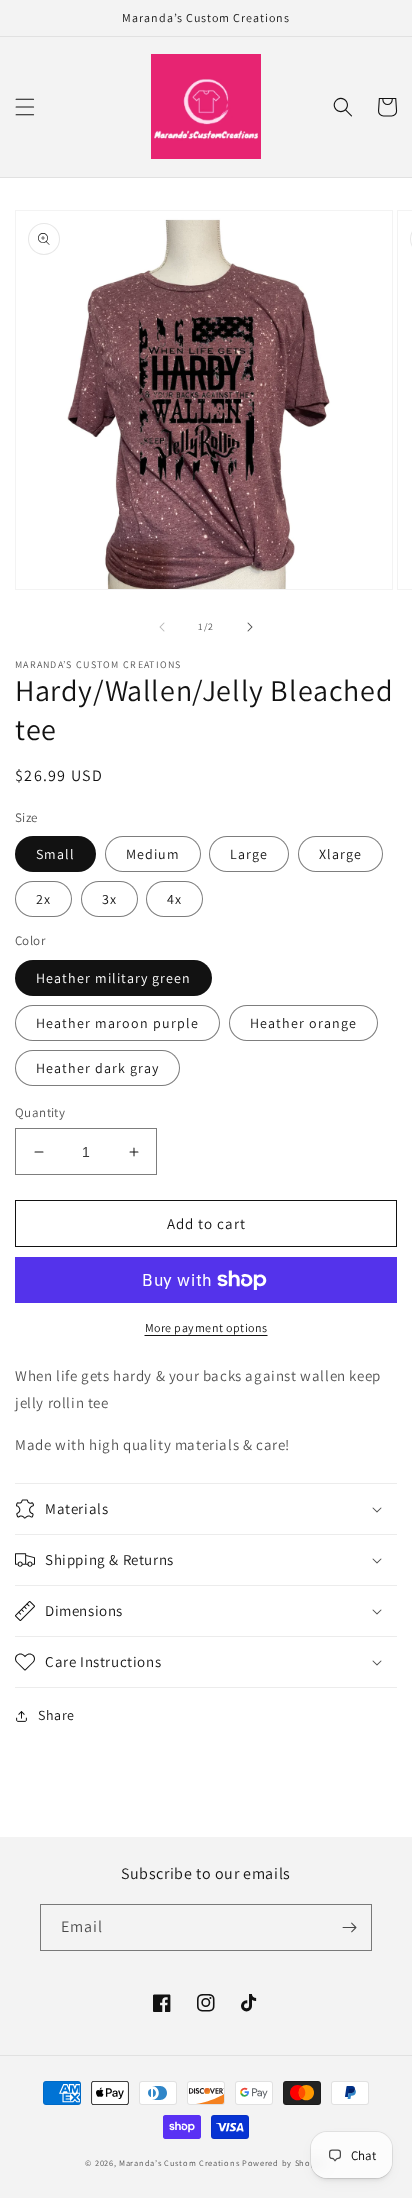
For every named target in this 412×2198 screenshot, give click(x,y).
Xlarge (340, 854)
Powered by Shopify (284, 2162)
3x (109, 899)
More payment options (206, 1327)
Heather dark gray (97, 1068)
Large (249, 854)
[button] (25, 107)
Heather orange (303, 1023)
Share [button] (56, 1715)
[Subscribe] (349, 1927)
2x (43, 899)
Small (55, 854)
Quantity (40, 1112)
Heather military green (113, 978)
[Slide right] (250, 627)
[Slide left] (162, 627)
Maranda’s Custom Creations (179, 2162)
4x (174, 899)
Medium (153, 854)
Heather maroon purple (117, 1023)
